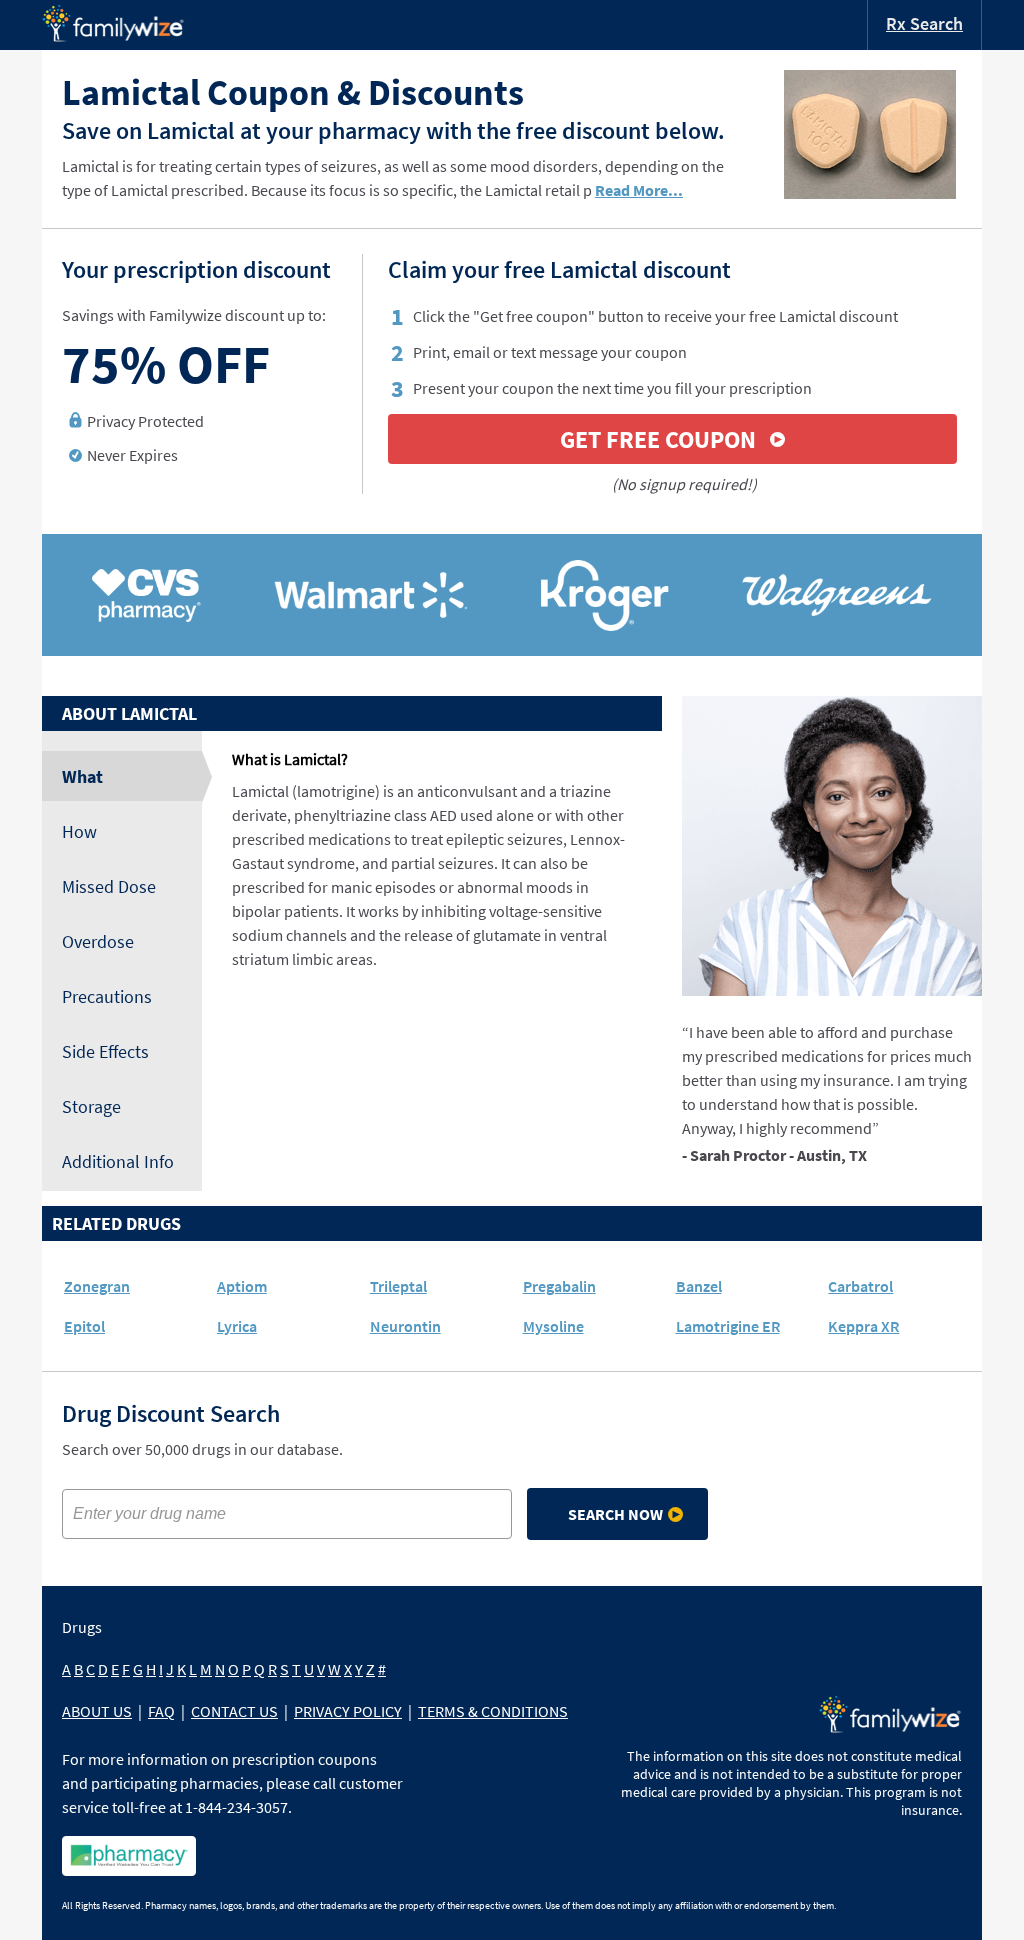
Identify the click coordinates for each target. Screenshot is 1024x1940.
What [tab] (82, 776)
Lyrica (237, 1326)
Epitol (84, 1326)
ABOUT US (97, 1711)
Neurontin (405, 1326)
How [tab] (79, 831)
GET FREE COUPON (658, 439)
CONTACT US (234, 1711)
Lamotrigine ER (728, 1326)
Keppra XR (863, 1326)
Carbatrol (860, 1286)
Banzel (699, 1286)
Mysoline (553, 1326)
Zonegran (97, 1286)
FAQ (161, 1711)
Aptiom (242, 1286)
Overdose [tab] (98, 941)
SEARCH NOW (615, 1514)
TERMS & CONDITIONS (493, 1711)
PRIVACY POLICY (348, 1711)
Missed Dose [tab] (109, 886)
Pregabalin (559, 1286)
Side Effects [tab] (105, 1051)
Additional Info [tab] (118, 1161)
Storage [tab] (91, 1106)
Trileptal (398, 1286)
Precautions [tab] (107, 996)
